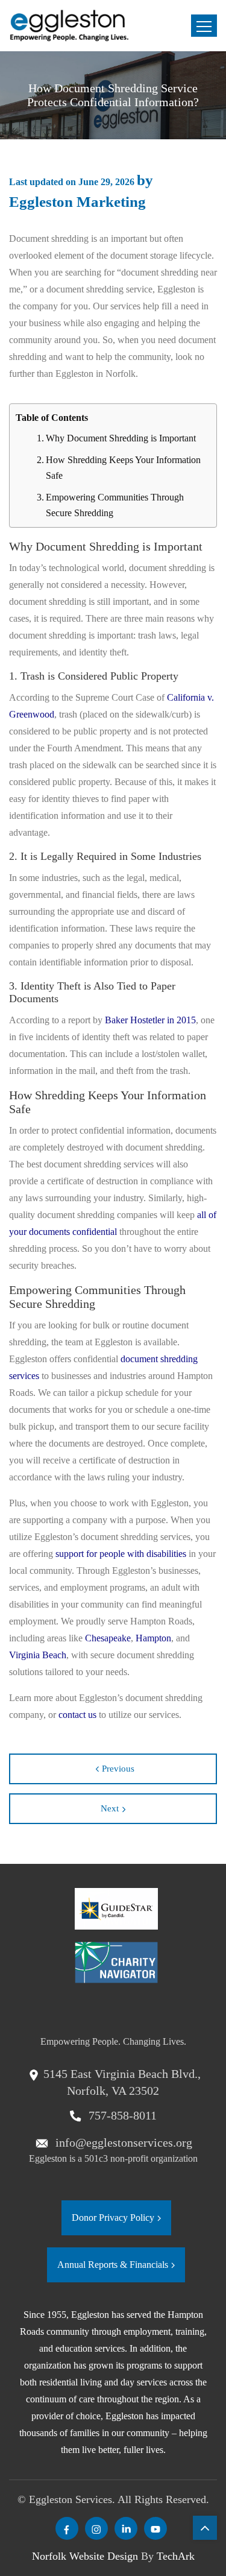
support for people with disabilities (121, 1554)
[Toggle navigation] (204, 26)
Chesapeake (108, 1638)
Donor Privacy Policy (113, 2218)
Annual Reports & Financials (113, 2265)
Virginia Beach (38, 1655)
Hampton (153, 1638)
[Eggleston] (69, 26)
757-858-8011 (121, 2115)
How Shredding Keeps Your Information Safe (123, 468)
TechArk (176, 2556)
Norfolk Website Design (85, 2556)
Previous (118, 1769)
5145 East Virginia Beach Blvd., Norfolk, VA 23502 (122, 2082)
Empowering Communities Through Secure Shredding (115, 505)
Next (110, 1808)
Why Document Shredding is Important (121, 438)
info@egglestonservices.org (122, 2142)
